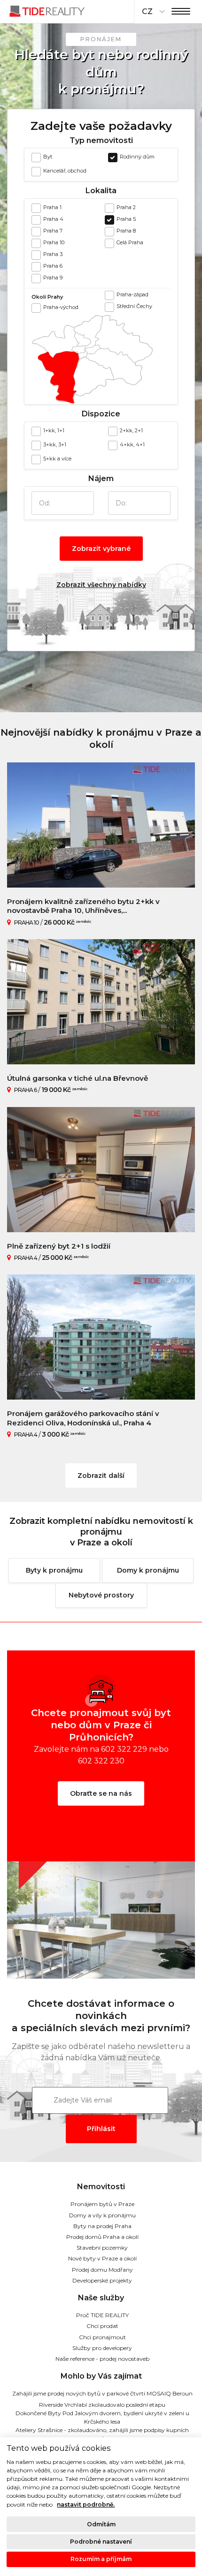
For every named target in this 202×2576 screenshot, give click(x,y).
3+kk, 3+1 (55, 444)
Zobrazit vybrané (101, 549)
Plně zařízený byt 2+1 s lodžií (59, 1246)
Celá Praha (130, 242)
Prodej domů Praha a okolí (102, 2237)
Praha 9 (53, 278)
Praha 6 (53, 266)
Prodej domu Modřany (102, 2270)
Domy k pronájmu (148, 1570)
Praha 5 (126, 219)
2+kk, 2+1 (131, 430)
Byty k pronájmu (54, 1570)
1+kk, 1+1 (54, 430)
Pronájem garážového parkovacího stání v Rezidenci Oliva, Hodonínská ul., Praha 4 (83, 1418)
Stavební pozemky (102, 2248)
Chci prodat (102, 2326)
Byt (48, 157)
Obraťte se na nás (101, 1793)
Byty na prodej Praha (102, 2226)
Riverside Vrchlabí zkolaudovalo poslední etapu (102, 2405)
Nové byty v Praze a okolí (102, 2258)
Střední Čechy (134, 306)
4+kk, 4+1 (132, 444)
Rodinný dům (137, 157)
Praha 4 (53, 219)
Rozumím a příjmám (101, 2559)
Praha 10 (54, 242)
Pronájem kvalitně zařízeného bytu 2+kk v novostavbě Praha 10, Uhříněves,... (83, 906)
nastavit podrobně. (86, 2504)
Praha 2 (126, 207)
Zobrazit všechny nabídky (101, 585)
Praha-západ (132, 294)
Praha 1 (52, 207)
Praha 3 (53, 254)
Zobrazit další (101, 1476)
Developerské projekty (102, 2280)
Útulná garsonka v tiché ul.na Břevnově (78, 1078)
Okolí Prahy (47, 297)
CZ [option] (147, 11)
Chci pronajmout (102, 2337)
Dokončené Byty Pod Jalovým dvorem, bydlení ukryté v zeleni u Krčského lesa (102, 2417)
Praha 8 (126, 231)
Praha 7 (53, 231)
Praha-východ (61, 307)
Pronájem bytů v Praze (102, 2204)
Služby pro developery (102, 2348)
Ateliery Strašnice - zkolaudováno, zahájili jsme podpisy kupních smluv (102, 2434)
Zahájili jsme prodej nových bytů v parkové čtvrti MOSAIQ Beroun (102, 2393)
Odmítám (101, 2524)
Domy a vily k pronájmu (102, 2215)
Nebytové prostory (101, 1595)
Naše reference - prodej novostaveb (102, 2359)
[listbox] (152, 12)
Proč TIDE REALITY (102, 2315)
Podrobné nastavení (101, 2542)
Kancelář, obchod (65, 171)
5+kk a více (57, 459)
